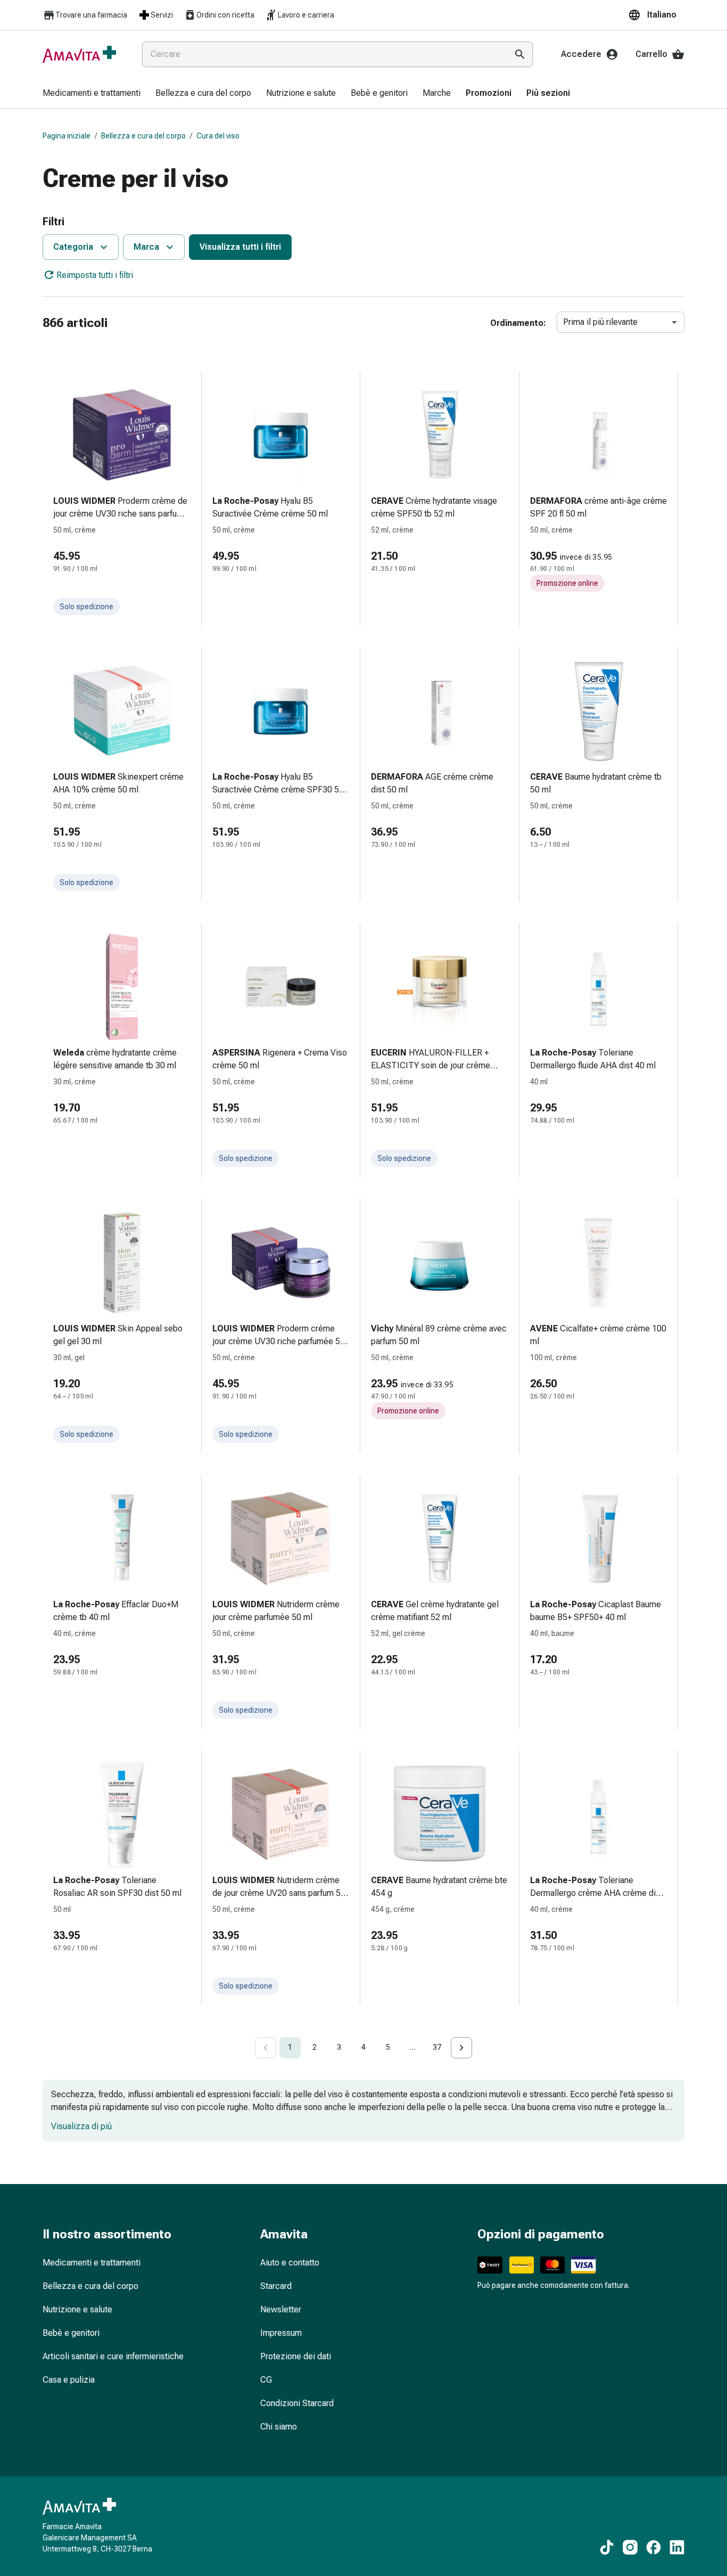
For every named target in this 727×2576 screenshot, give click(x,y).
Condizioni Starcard (297, 2403)
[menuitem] (92, 94)
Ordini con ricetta (225, 15)
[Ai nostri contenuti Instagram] (630, 2547)
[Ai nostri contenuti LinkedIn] (677, 2547)
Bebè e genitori (71, 2333)
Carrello (651, 54)
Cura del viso (218, 136)
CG (266, 2380)
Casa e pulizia (69, 2380)
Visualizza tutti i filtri (240, 247)
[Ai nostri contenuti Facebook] (654, 2547)
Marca (146, 247)
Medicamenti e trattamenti (92, 2263)
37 (437, 2047)
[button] (656, 15)
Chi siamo (279, 2427)
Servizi (162, 15)
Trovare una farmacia (91, 15)
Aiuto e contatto (290, 2263)
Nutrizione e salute (77, 2309)
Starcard (276, 2286)
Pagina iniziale (67, 136)
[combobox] (323, 54)
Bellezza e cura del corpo (143, 136)
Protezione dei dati (296, 2356)
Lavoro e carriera (306, 15)
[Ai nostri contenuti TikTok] (607, 2547)
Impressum (281, 2333)
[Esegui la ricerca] (520, 54)
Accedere (581, 54)
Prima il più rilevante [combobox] (600, 322)
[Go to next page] (461, 2048)
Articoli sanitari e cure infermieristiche (113, 2356)
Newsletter (281, 2309)
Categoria (73, 247)
